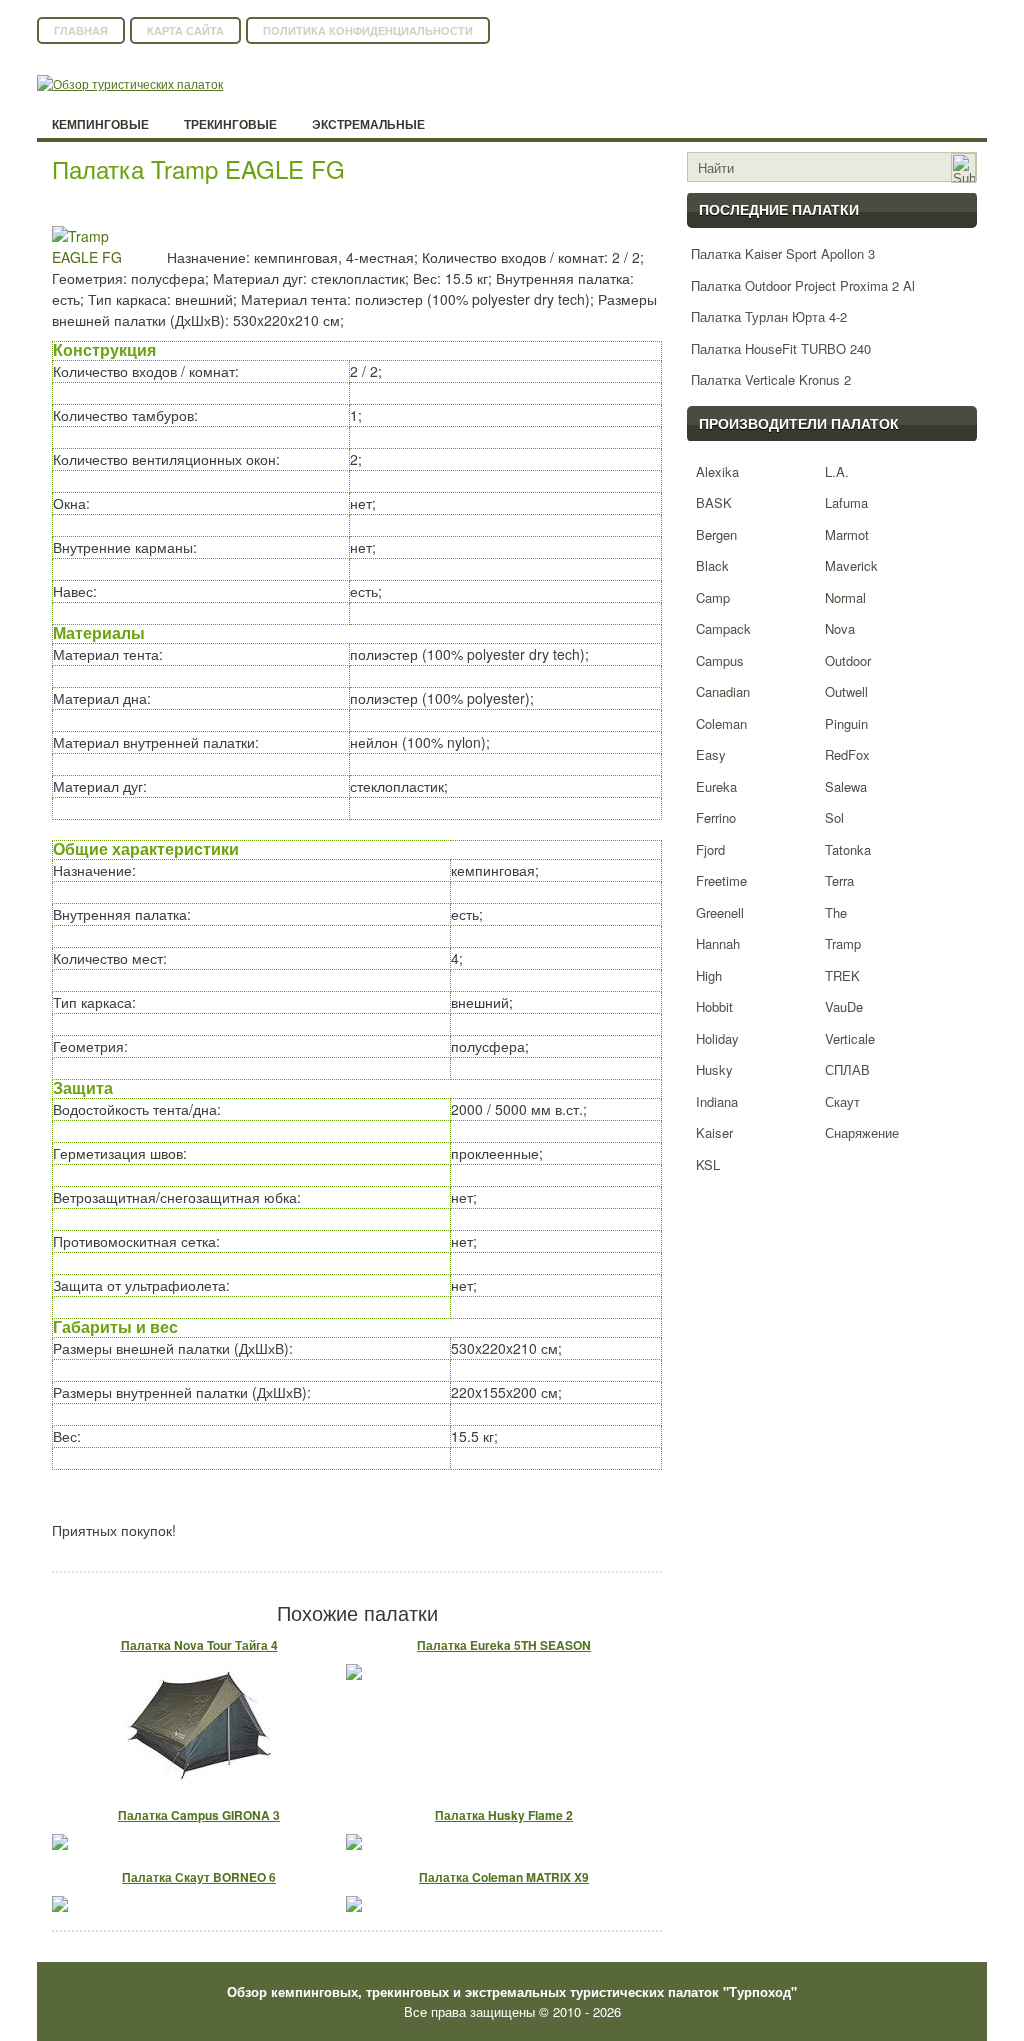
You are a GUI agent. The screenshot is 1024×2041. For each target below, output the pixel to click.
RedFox (847, 754)
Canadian (723, 691)
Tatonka (848, 849)
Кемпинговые (100, 125)
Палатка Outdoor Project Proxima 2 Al (803, 285)
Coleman (721, 723)
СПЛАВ (847, 1069)
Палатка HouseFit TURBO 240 (781, 348)
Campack (723, 628)
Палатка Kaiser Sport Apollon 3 (783, 253)
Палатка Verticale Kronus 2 (771, 379)
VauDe (844, 1006)
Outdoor (848, 660)
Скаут (842, 1101)
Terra (839, 880)
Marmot (847, 534)
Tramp (843, 943)
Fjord (710, 849)
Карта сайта (185, 31)
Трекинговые (230, 125)
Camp (713, 597)
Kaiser (714, 1132)
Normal (845, 597)
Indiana (717, 1101)
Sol (834, 817)
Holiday (717, 1038)
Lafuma (846, 502)
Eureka (716, 786)
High (709, 975)
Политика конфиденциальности (368, 31)
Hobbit (714, 1006)
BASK (714, 502)
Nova (840, 628)
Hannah (718, 943)
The (836, 912)
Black (712, 565)
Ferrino (716, 817)
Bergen (716, 534)
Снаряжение (862, 1132)
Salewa (846, 786)
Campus (720, 660)
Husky (714, 1069)
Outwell (846, 691)
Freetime (721, 880)
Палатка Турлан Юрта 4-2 (769, 316)
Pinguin (846, 723)
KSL (708, 1164)
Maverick (851, 565)
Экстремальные (368, 125)
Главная (81, 31)
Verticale (850, 1038)
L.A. (837, 471)
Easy (711, 754)
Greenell (720, 912)
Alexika (717, 471)
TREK (842, 975)
